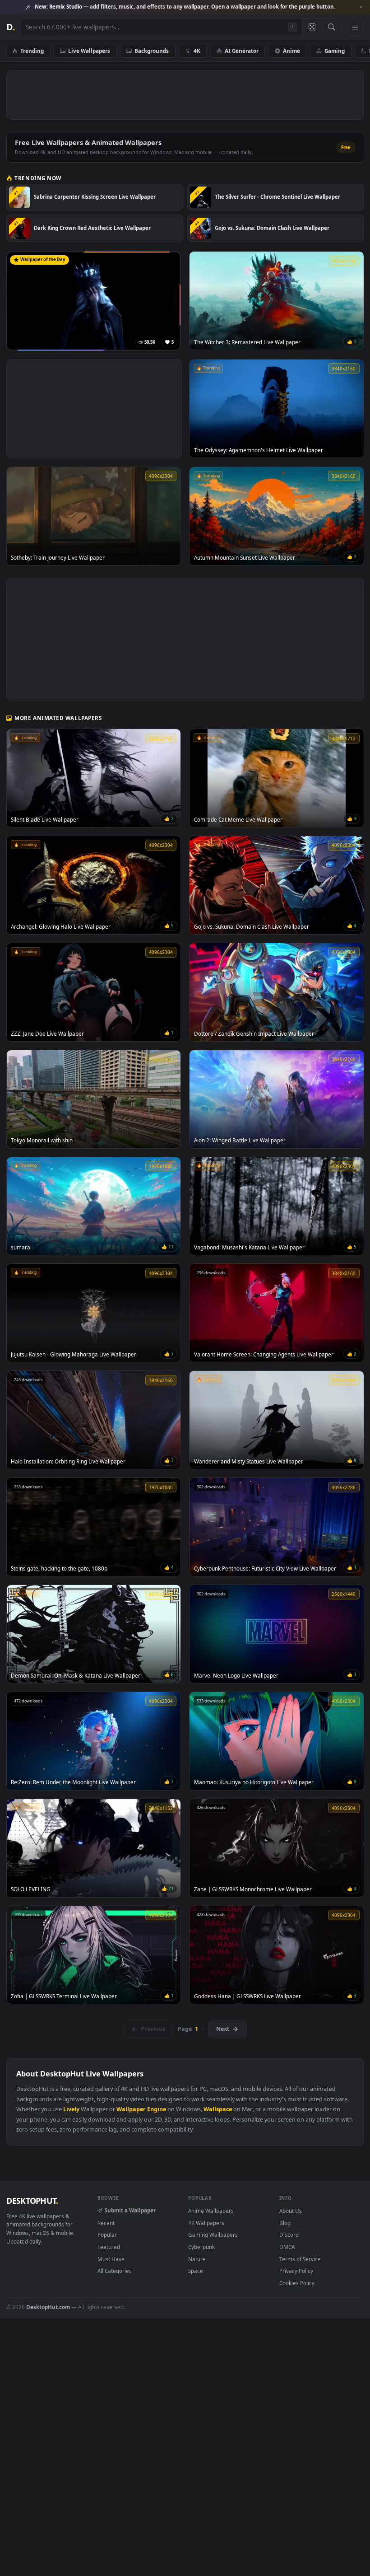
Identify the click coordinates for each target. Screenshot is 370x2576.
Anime (291, 51)
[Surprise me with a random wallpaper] (312, 27)
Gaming (335, 51)
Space (196, 2271)
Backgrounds (152, 51)
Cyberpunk (201, 2247)
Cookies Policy (297, 2283)
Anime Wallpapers (211, 2211)
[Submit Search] (331, 27)
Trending (32, 51)
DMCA (287, 2247)
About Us (291, 2211)
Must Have (111, 2259)
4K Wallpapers (206, 2223)
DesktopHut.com (48, 2307)
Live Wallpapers (89, 51)
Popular (107, 2235)
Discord (289, 2235)
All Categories (115, 2271)
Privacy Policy (296, 2271)
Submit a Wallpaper (130, 2210)
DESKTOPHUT (32, 2201)
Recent (106, 2223)
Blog (285, 2223)
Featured (109, 2247)
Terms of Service (300, 2259)
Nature (197, 2259)
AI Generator (242, 51)
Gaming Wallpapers (213, 2235)
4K (197, 51)
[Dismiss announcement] (361, 7)
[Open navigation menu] (355, 27)
